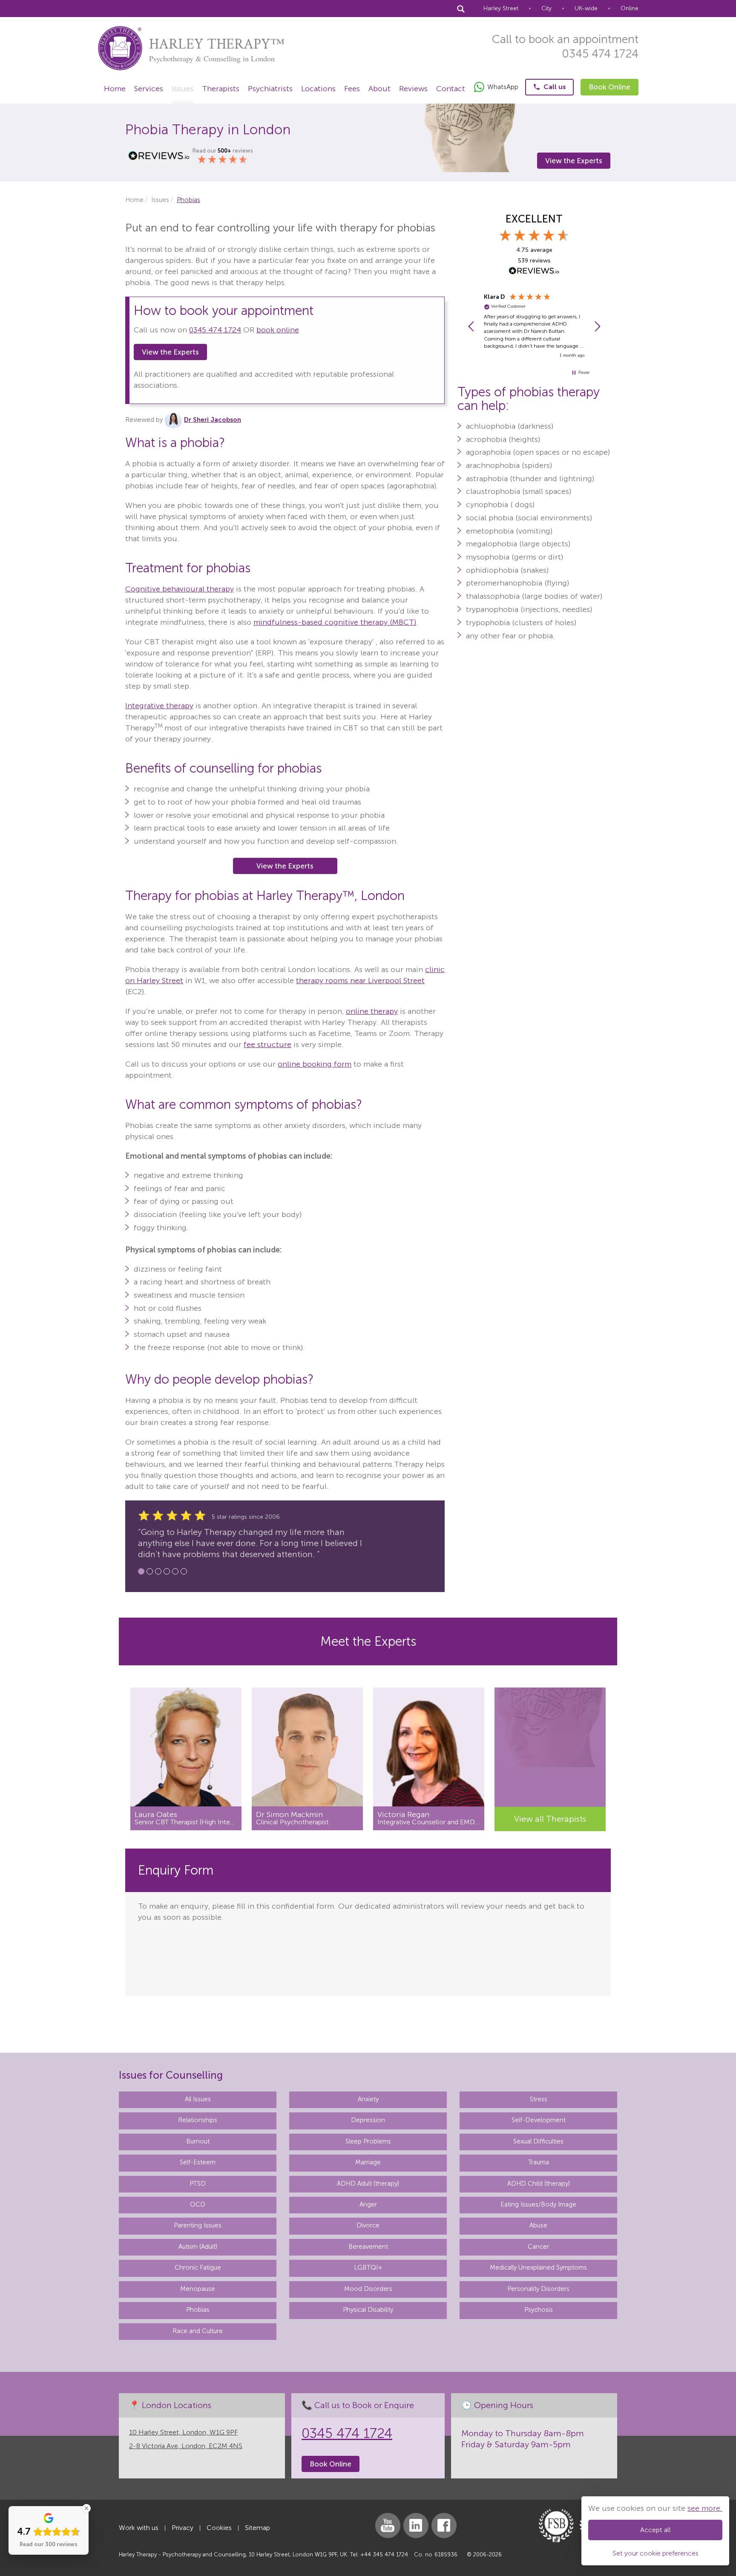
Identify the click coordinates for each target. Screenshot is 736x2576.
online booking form (315, 1064)
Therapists (221, 89)
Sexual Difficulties (538, 2388)
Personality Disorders (538, 2536)
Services (149, 89)
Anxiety (368, 2346)
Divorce (368, 2473)
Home (115, 89)
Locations (318, 89)
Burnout (198, 2388)
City (546, 8)
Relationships (198, 2368)
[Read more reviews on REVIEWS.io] (534, 271)
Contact (451, 89)
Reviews (413, 89)
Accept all (655, 2530)
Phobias (198, 2557)
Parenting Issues (198, 2473)
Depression (368, 2368)
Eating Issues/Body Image (538, 2452)
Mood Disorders (368, 2536)
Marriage (368, 2410)
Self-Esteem (198, 2410)
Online (630, 8)
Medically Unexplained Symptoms (538, 2515)
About (379, 89)
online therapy (372, 1011)
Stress (539, 2346)
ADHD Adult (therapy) (368, 2431)
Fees (352, 89)
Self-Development (539, 2368)
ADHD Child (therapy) (539, 2431)
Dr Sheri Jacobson (213, 420)
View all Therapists (550, 1819)
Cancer (538, 2494)
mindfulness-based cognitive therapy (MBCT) (335, 622)
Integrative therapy (159, 706)
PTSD (198, 2431)
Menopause (198, 2536)
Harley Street (501, 8)
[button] (471, 326)
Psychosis (539, 2557)
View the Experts (574, 161)
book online (278, 330)
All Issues (198, 2346)
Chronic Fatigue (198, 2515)
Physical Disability (368, 2557)
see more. (705, 2508)
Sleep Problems (368, 2388)
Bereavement (368, 2494)
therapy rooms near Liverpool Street (360, 981)
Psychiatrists (270, 89)
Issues (183, 89)
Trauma (539, 2410)
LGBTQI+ (368, 2515)
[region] (534, 326)
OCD (198, 2452)
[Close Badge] (86, 2508)
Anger (368, 2452)
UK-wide (586, 8)
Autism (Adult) (198, 2494)
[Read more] (186, 1748)
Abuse (538, 2473)
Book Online (609, 87)
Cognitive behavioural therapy (180, 589)
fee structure (267, 1044)
